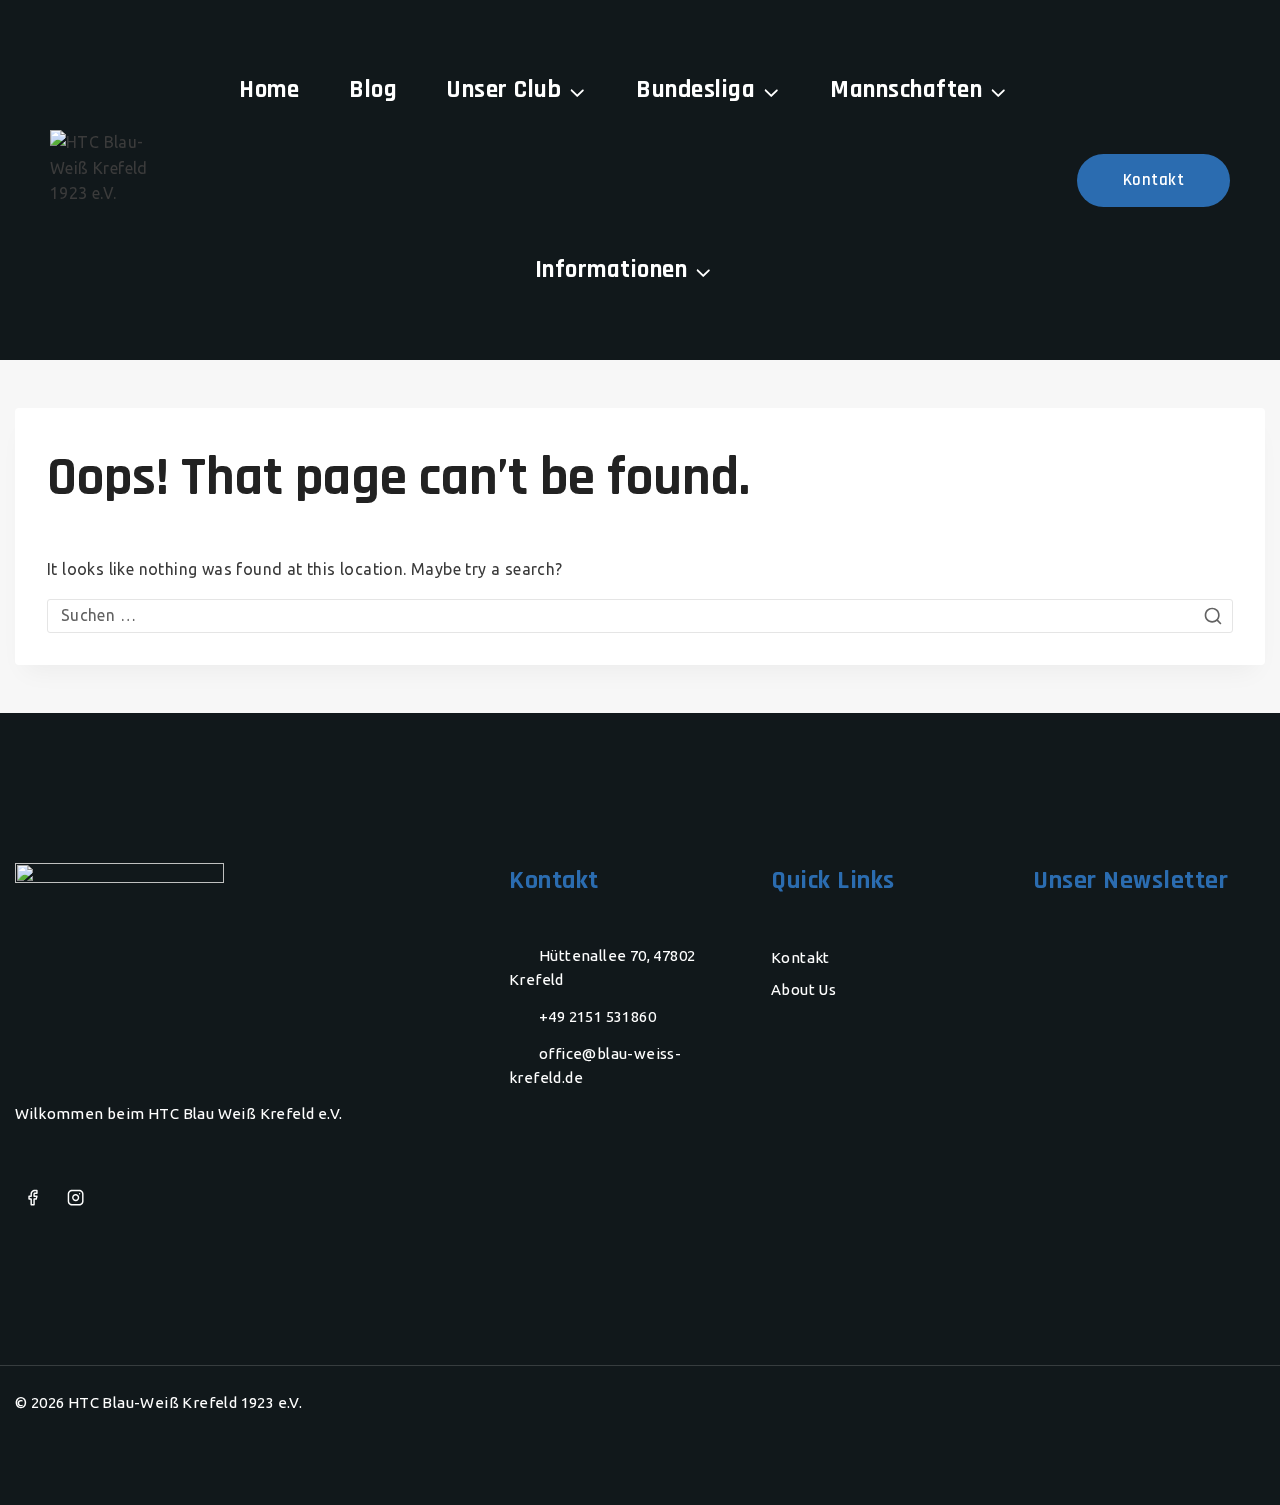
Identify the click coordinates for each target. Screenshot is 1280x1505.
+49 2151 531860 (597, 1016)
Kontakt (1154, 180)
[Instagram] (75, 1198)
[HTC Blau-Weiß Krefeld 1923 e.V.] (100, 180)
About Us (803, 989)
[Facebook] (32, 1198)
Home (269, 90)
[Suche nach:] (640, 615)
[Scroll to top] (1225, 1460)
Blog (373, 90)
